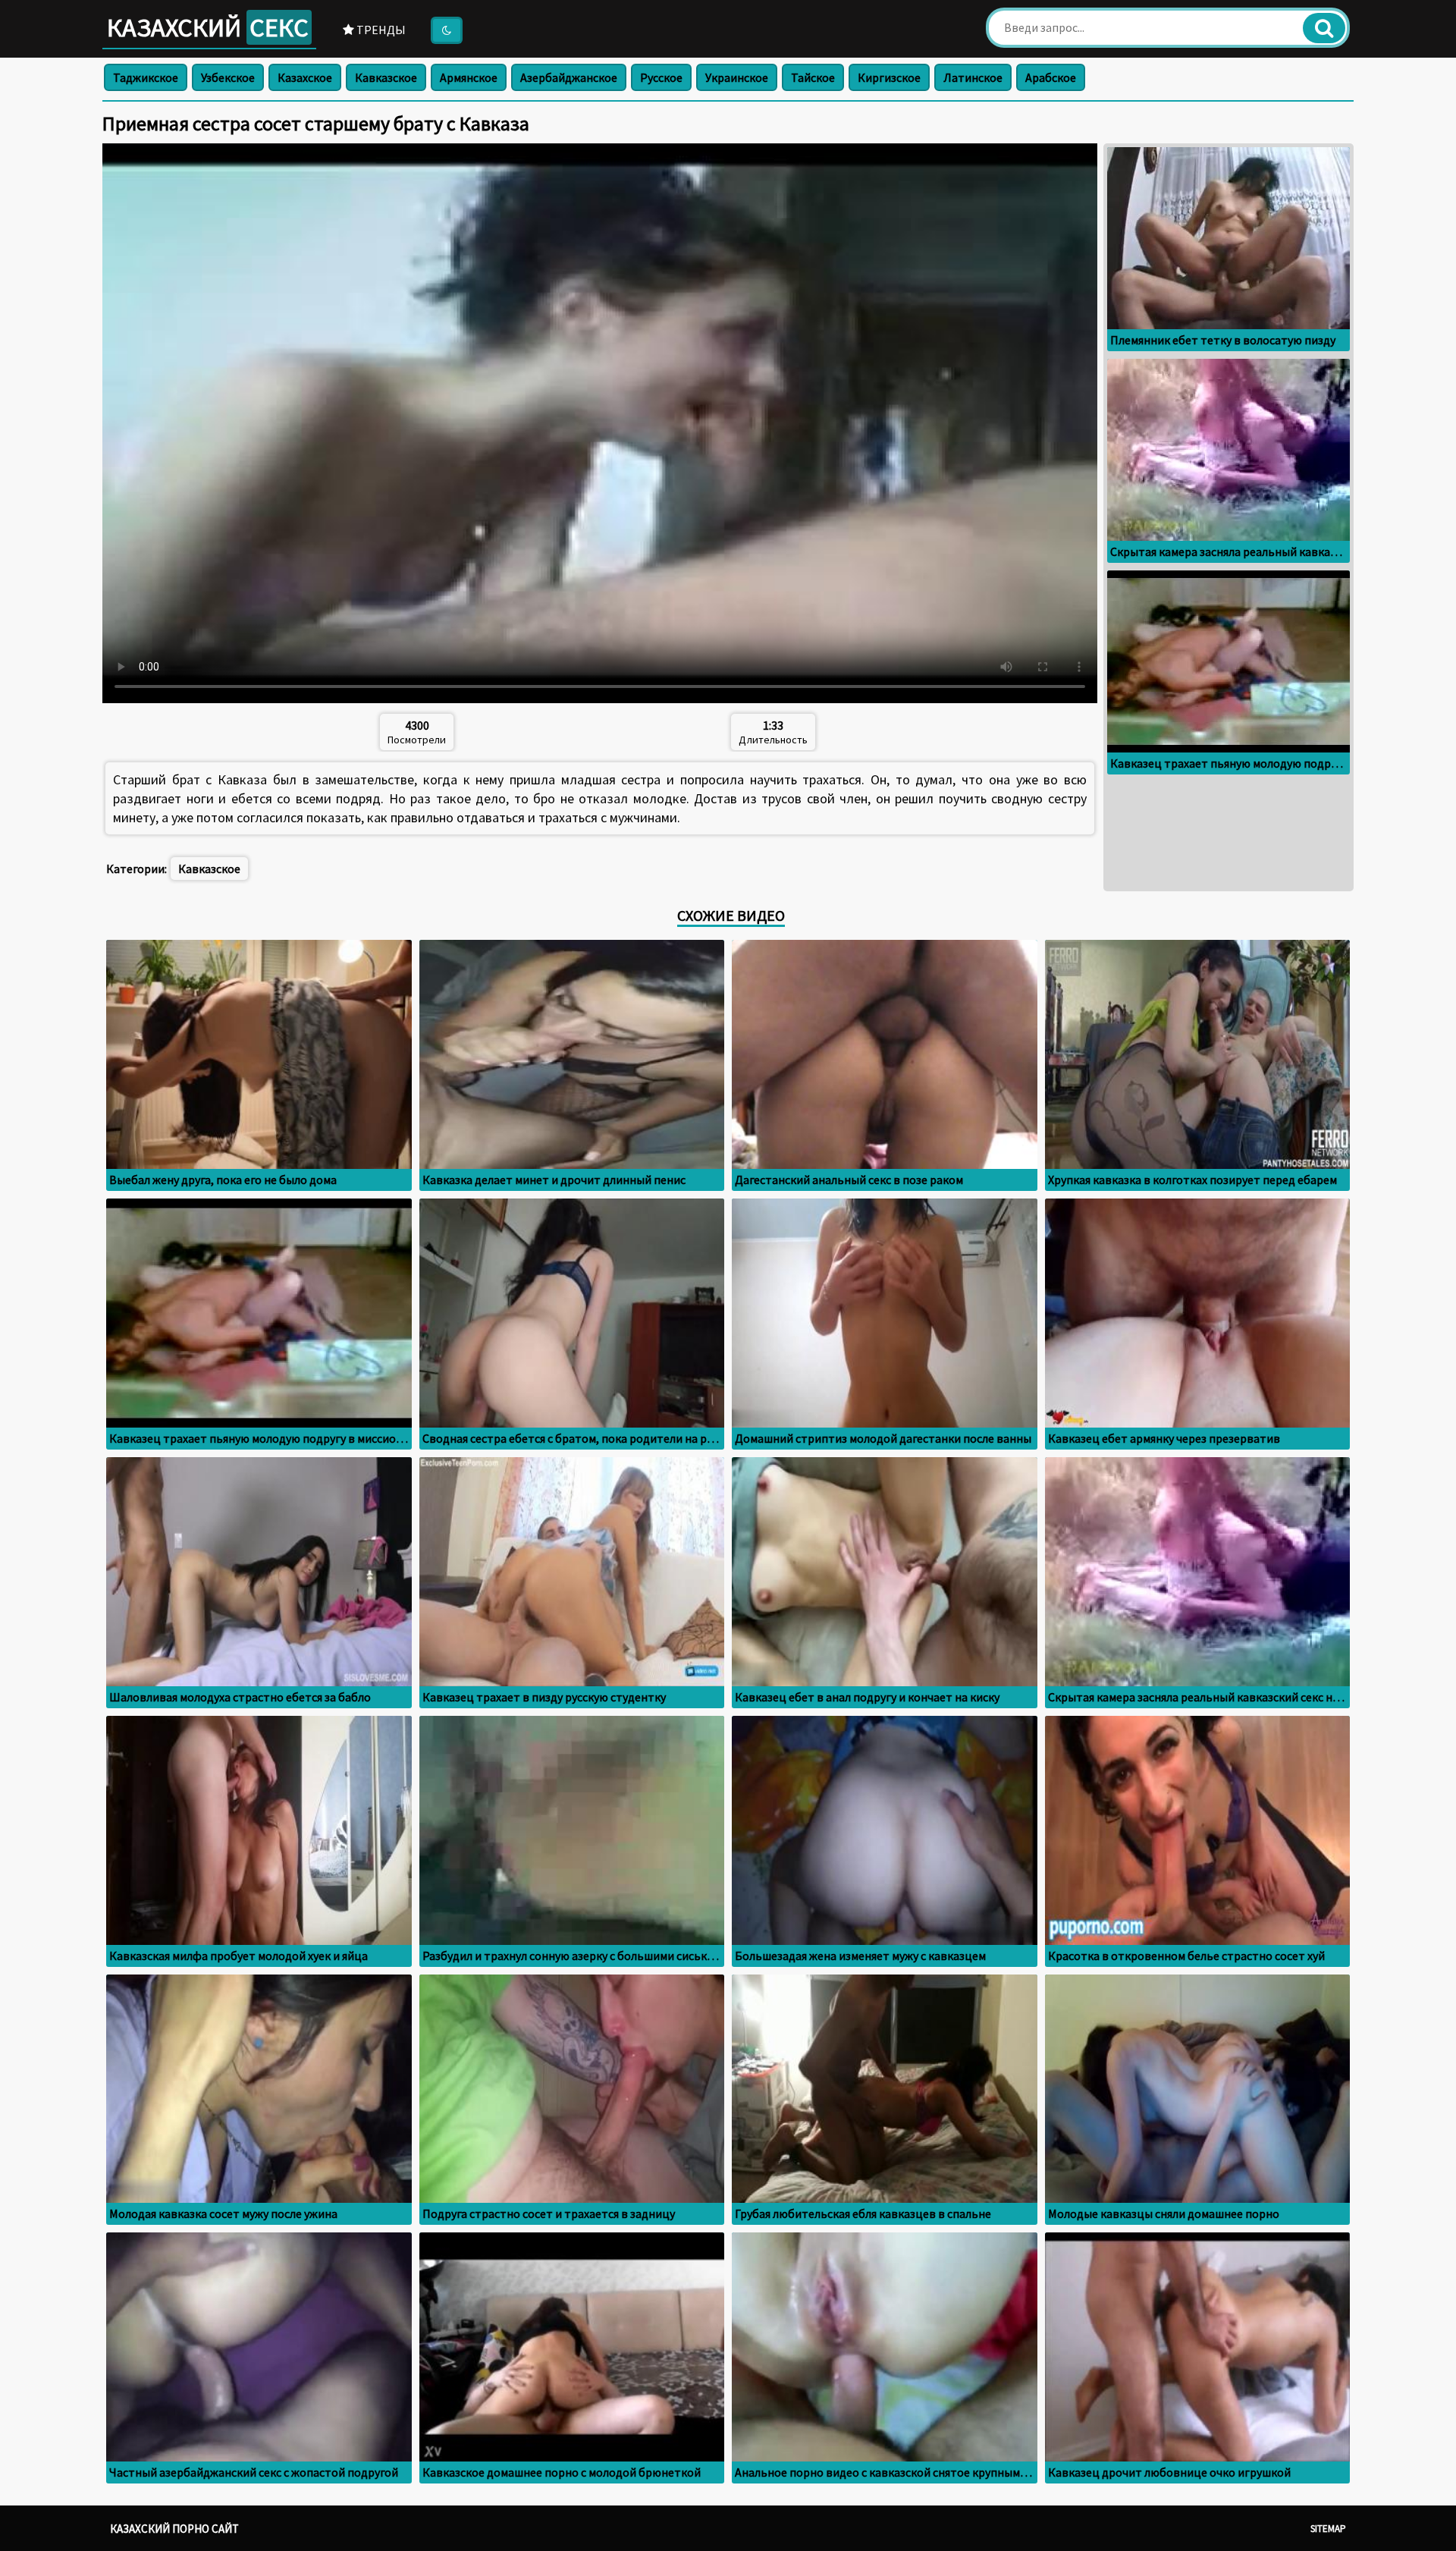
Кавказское (386, 77)
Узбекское (228, 77)
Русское (661, 77)
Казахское (305, 77)
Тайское (813, 77)
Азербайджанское (569, 77)
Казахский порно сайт (174, 2529)
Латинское (973, 77)
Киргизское (889, 77)
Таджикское (146, 77)
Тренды (380, 30)
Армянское (469, 77)
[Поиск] (1324, 28)
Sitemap (1328, 2529)
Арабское (1051, 77)
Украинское (737, 77)
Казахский (208, 27)
